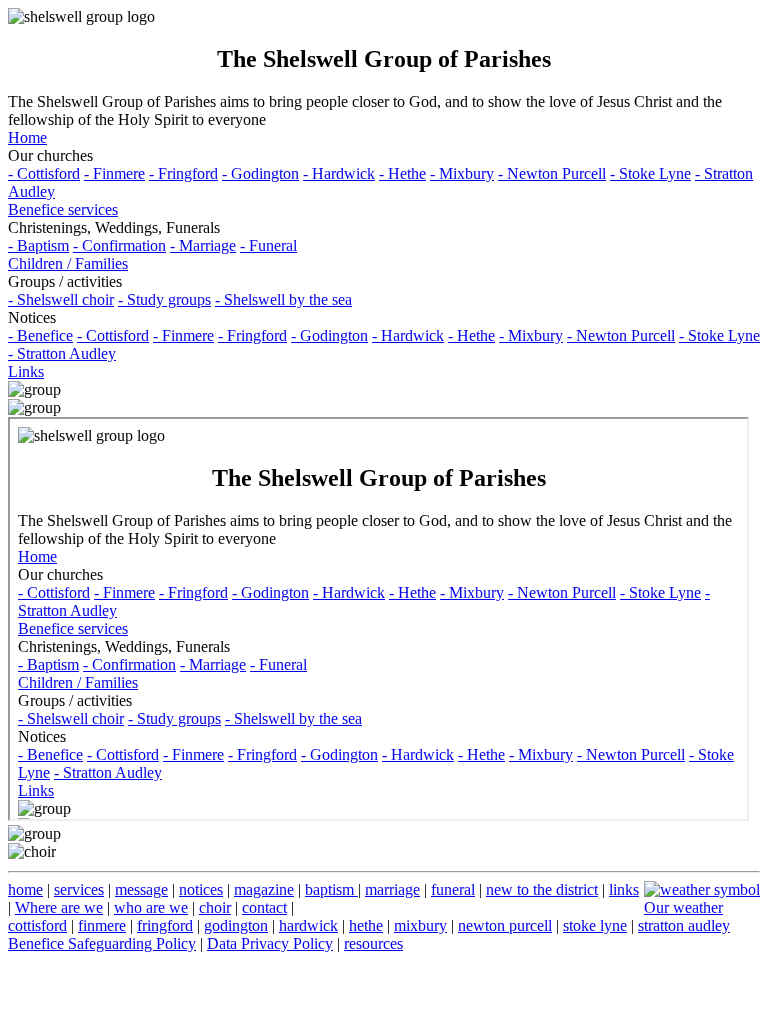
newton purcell (505, 925)
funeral (453, 889)
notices (201, 889)
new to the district (542, 889)
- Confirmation (119, 245)
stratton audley (684, 925)
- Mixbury (462, 173)
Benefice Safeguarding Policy (102, 943)
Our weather (683, 907)
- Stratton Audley (62, 353)
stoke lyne (595, 925)
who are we (151, 907)
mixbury (420, 925)
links (624, 889)
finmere (102, 925)
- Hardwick (339, 173)
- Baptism (38, 245)
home (25, 889)
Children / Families (68, 263)
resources (373, 943)
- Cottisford (44, 173)
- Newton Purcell (552, 173)
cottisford (37, 925)
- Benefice (40, 335)
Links (26, 371)
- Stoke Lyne (650, 173)
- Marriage (203, 245)
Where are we (59, 907)
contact (264, 907)
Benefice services (63, 209)
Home (27, 137)
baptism (331, 889)
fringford (165, 925)
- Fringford (183, 173)
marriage (392, 889)
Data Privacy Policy (270, 943)
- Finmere (114, 173)
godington (236, 925)
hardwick (308, 925)
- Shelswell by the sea (283, 299)
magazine (264, 889)
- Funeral (268, 245)
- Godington (260, 173)
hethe (366, 925)
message (141, 889)
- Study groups (164, 299)
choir (215, 907)
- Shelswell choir (61, 299)
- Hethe (402, 173)
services (79, 889)
